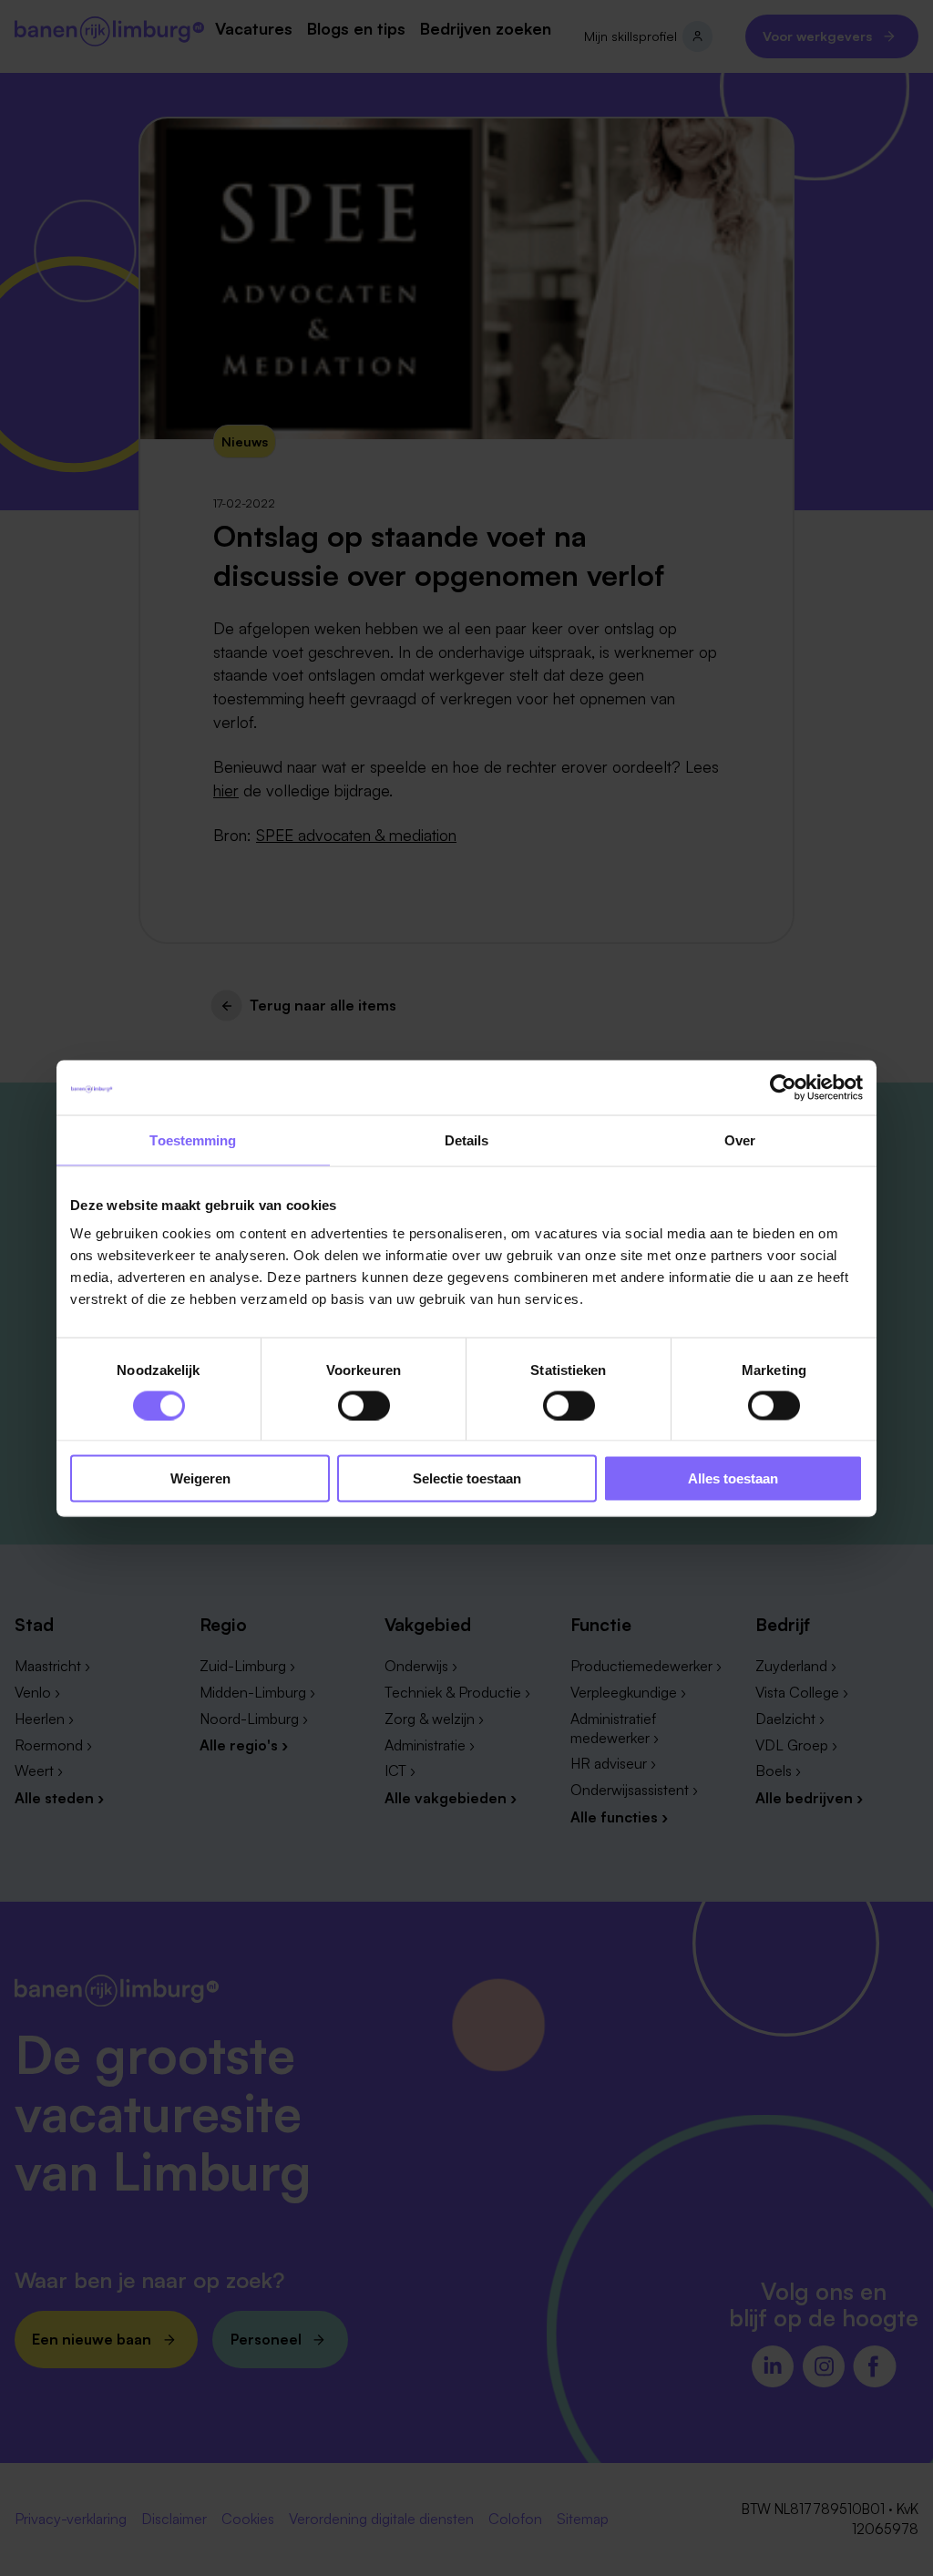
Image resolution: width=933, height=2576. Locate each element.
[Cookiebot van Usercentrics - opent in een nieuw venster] (783, 1087)
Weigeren (200, 1478)
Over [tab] (740, 1139)
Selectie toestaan (467, 1478)
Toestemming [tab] (193, 1139)
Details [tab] (467, 1139)
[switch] (364, 1405)
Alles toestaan (733, 1478)
